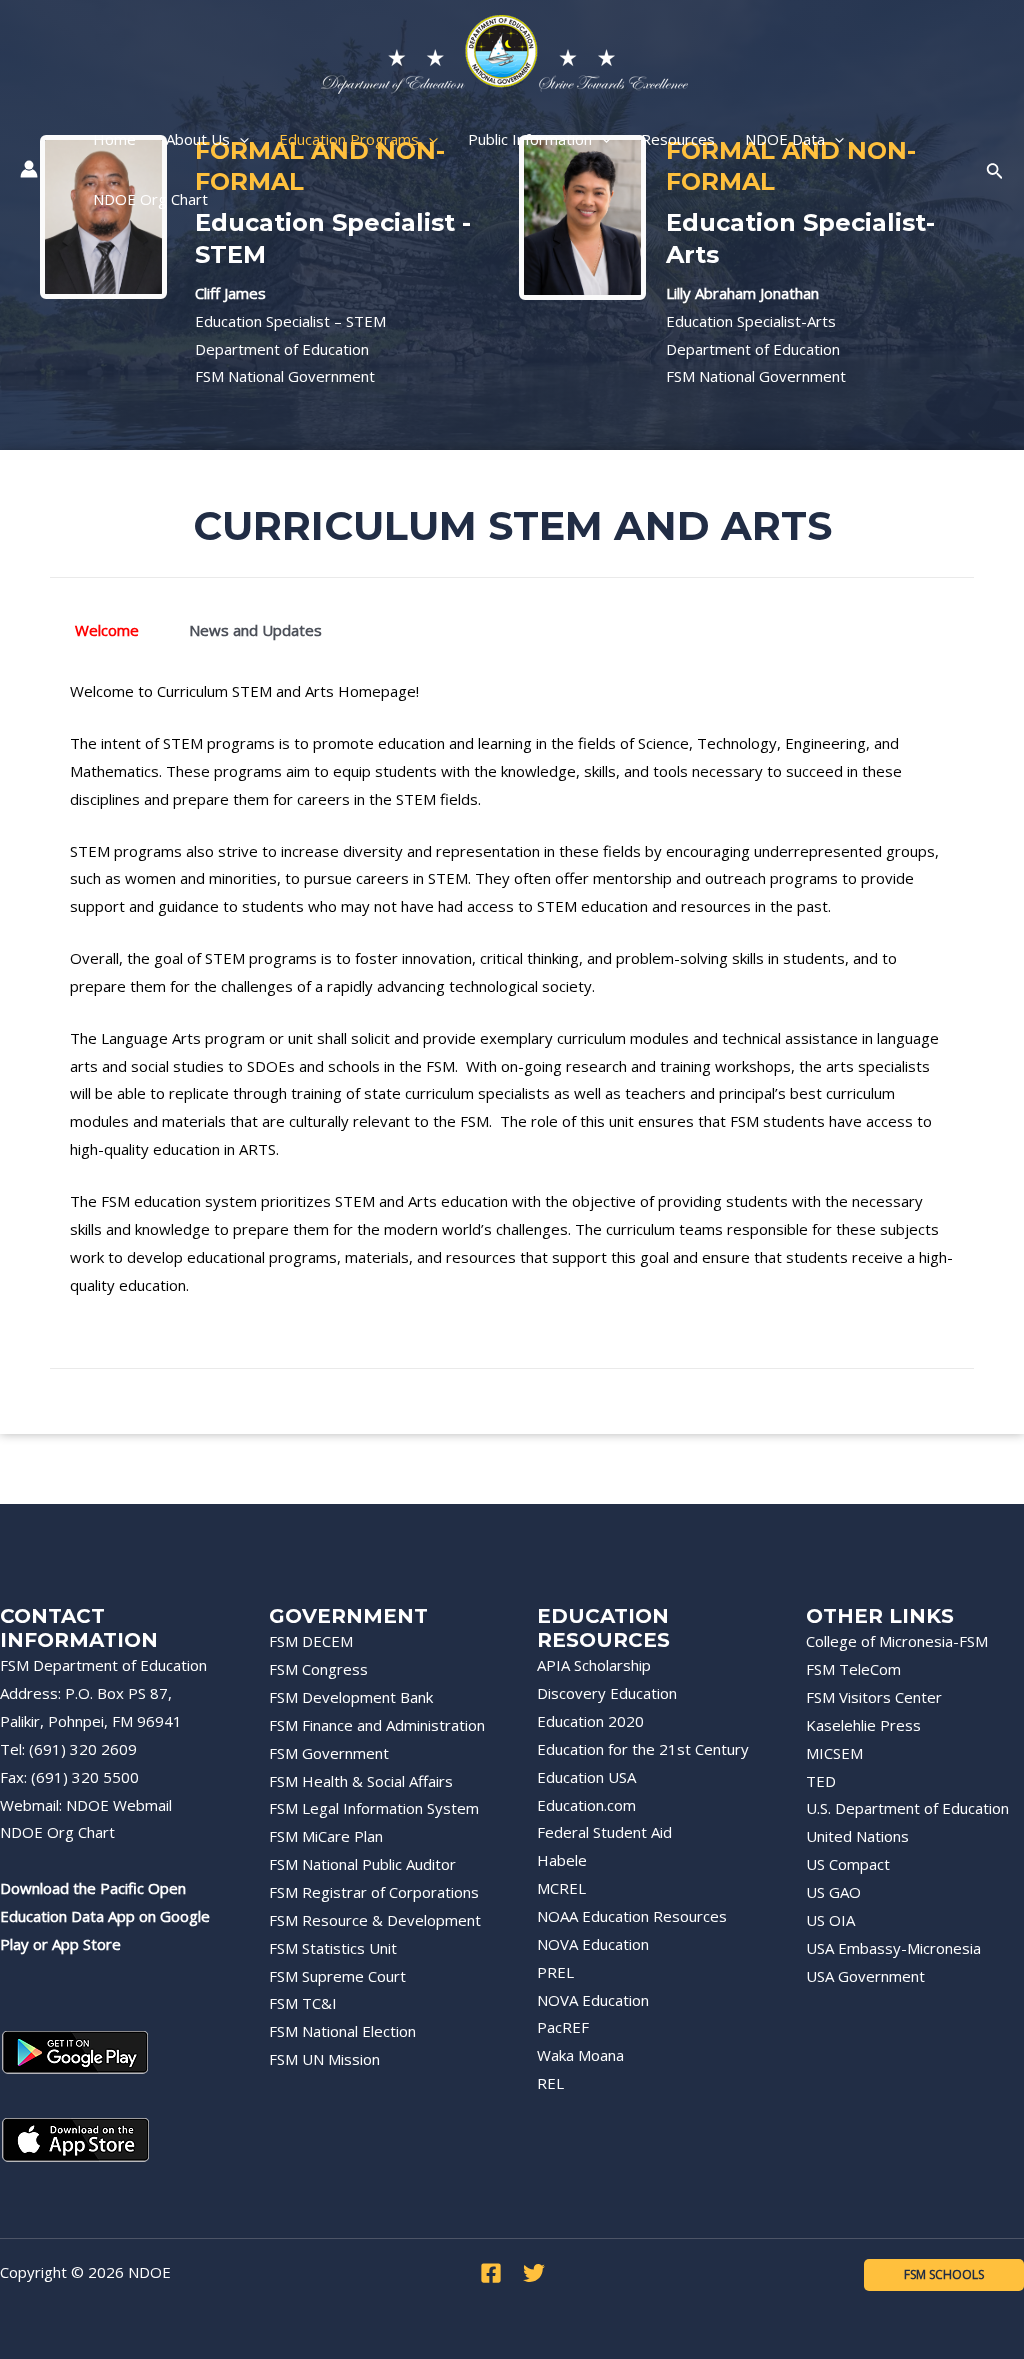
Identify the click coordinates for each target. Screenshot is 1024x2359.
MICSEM (834, 1753)
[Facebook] (491, 2273)
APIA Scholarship (594, 1665)
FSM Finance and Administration (377, 1725)
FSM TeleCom (853, 1669)
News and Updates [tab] (255, 630)
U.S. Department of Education (907, 1808)
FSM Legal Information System (374, 1808)
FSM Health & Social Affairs (361, 1781)
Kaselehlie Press (863, 1725)
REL (550, 2083)
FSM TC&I (303, 2003)
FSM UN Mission (324, 2059)
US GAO (833, 1892)
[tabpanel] (512, 1000)
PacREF (563, 2027)
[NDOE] (504, 53)
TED (821, 1781)
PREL (555, 1972)
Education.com (586, 1805)
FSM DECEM (311, 1641)
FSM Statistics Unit (333, 1948)
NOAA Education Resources (632, 1916)
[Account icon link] (29, 169)
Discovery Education (607, 1693)
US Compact (848, 1864)
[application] (239, 139)
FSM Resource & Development (375, 1920)
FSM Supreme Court (337, 1976)
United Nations (857, 1836)
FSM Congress (318, 1669)
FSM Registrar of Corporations (374, 1892)
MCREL (561, 1888)
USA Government (865, 1976)
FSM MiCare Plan (326, 1836)
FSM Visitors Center (874, 1697)
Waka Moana (580, 2055)
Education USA (586, 1777)
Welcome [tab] (107, 630)
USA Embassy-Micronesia (893, 1948)
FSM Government (329, 1753)
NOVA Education (593, 1944)
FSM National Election (342, 2031)
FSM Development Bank (351, 1697)
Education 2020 (590, 1721)
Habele (562, 1860)
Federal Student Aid (604, 1832)
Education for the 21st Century (643, 1749)
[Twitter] (534, 2273)
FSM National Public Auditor (362, 1864)
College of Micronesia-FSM (897, 1641)
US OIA (830, 1920)
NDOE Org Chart (57, 1832)
